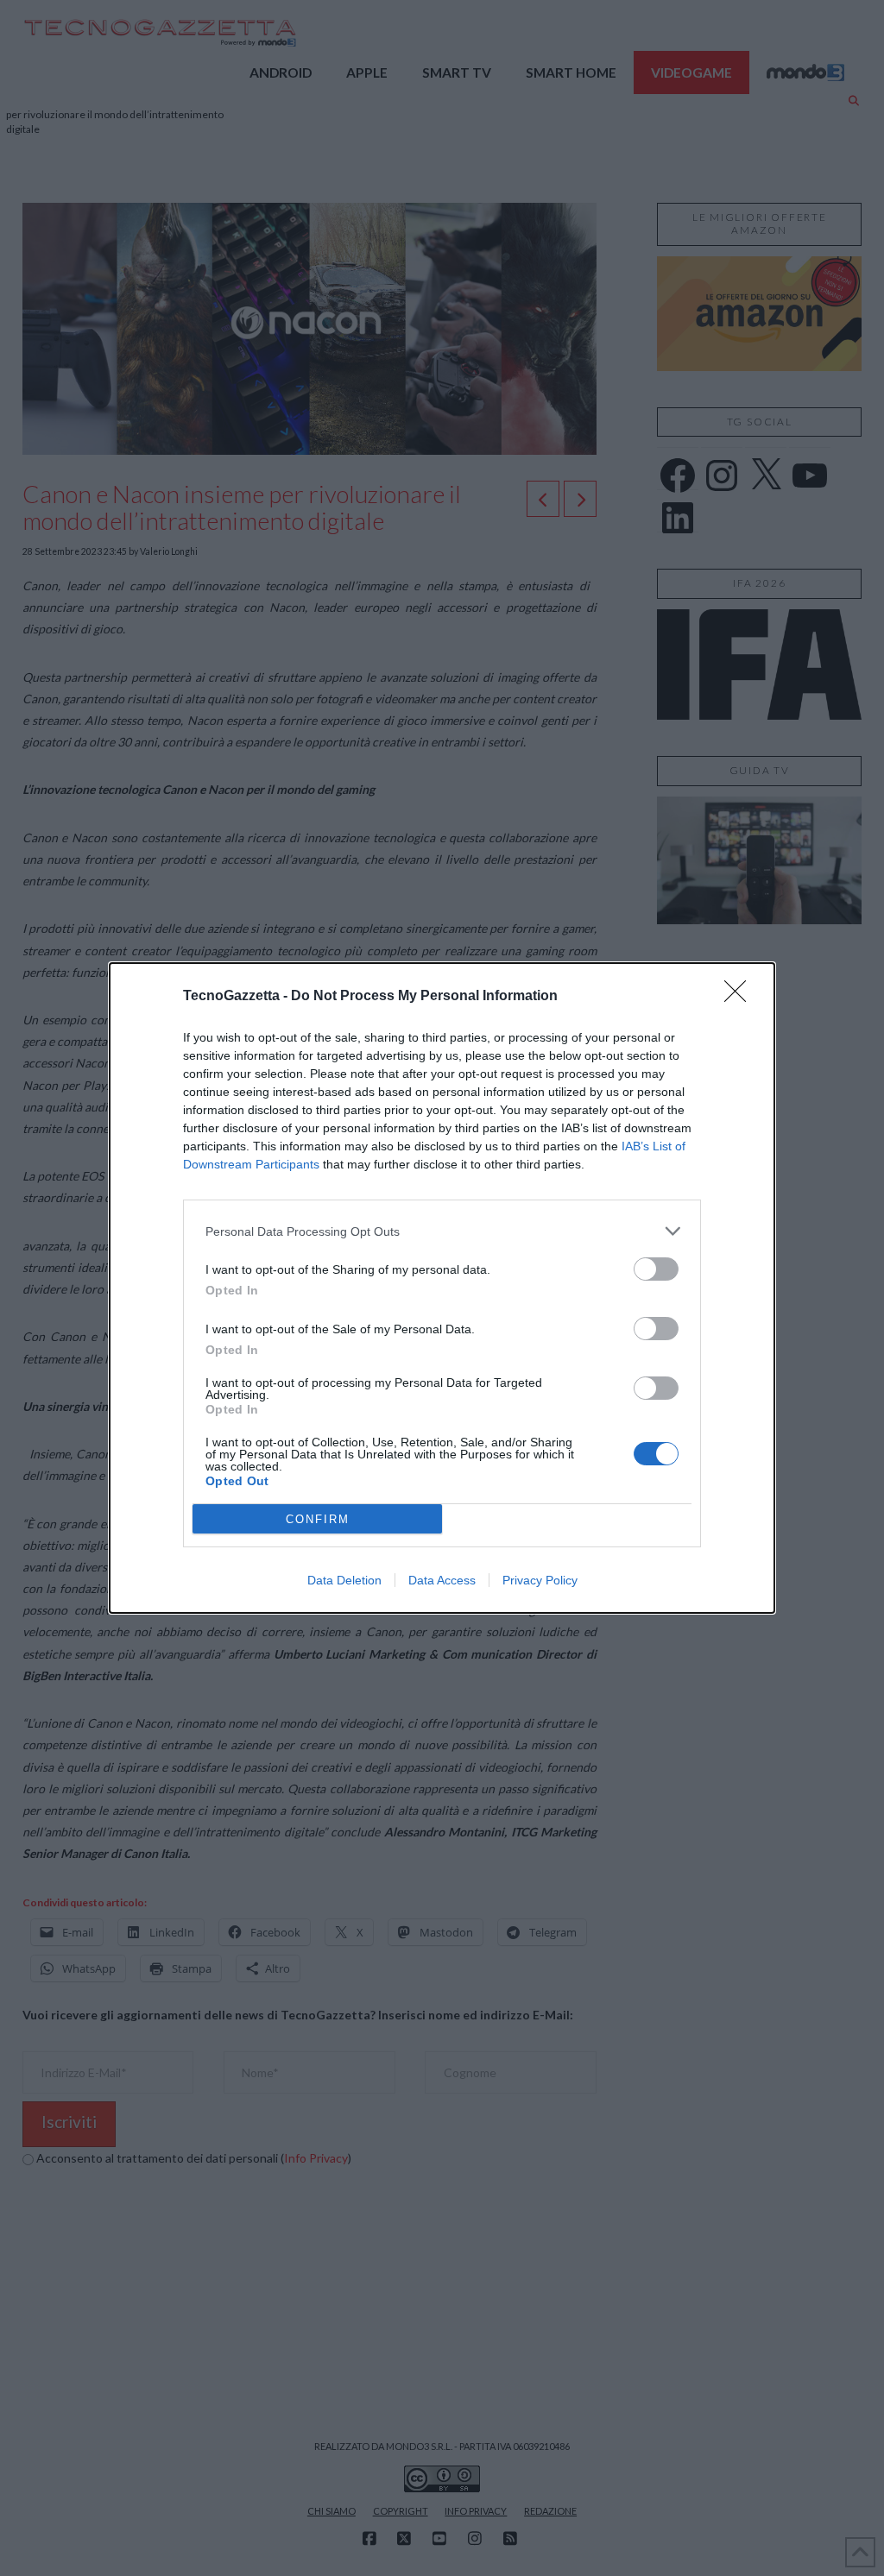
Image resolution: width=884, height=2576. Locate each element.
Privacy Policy (540, 1580)
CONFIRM (318, 1519)
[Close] (741, 997)
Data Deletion (344, 1580)
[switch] (656, 1269)
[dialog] (442, 1288)
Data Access (442, 1580)
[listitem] (442, 1231)
